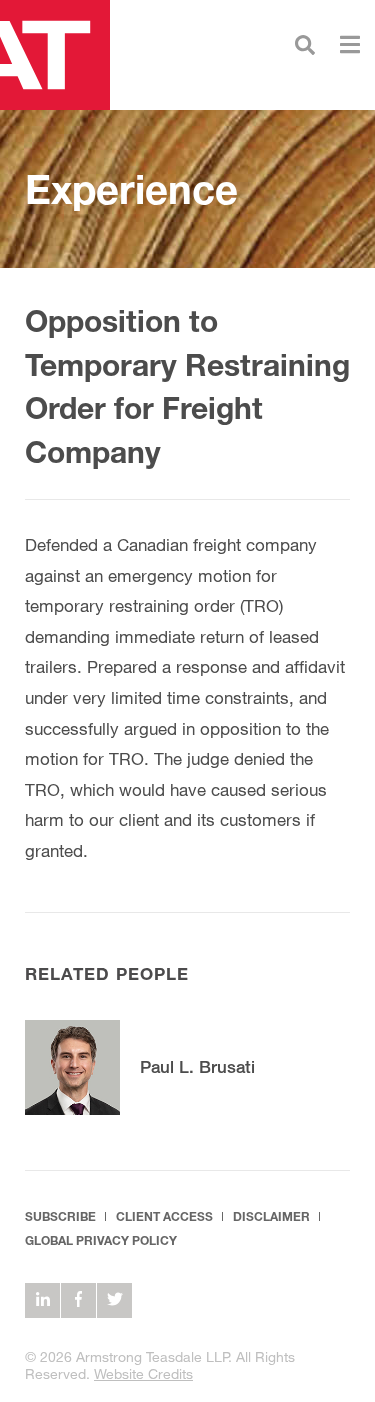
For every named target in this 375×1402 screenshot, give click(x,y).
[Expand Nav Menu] (350, 42)
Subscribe (60, 1216)
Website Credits (143, 1373)
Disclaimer (271, 1216)
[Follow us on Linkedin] (42, 1300)
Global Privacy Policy (101, 1240)
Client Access (164, 1216)
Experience (131, 189)
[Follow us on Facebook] (78, 1300)
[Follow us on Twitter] (114, 1300)
